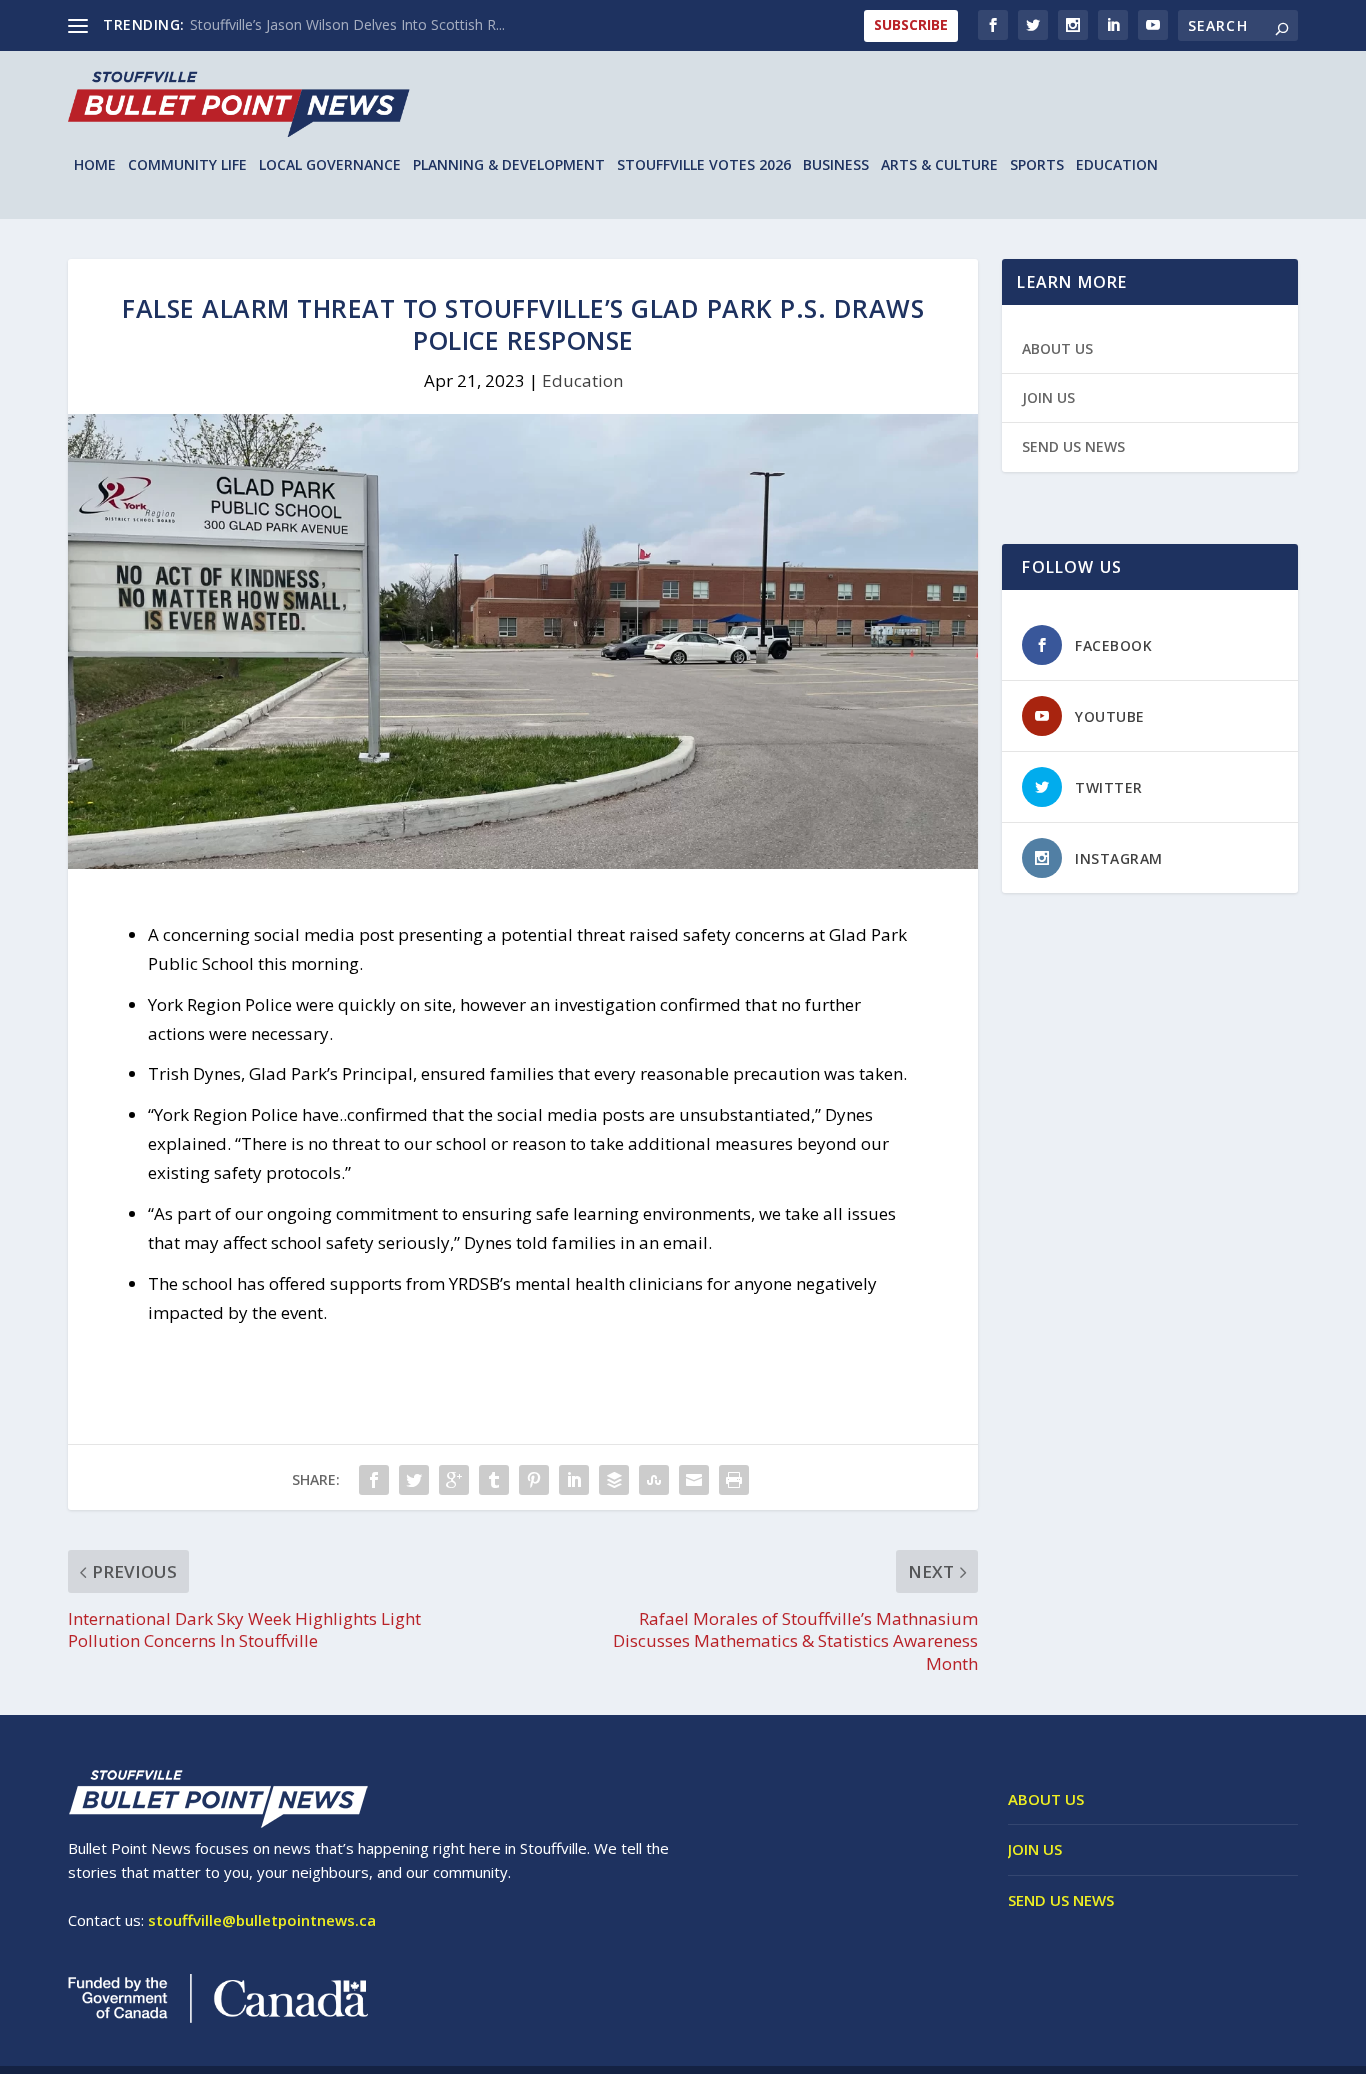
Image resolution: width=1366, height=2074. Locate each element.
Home (95, 165)
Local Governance (330, 165)
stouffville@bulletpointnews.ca (262, 1920)
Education (1117, 165)
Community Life (187, 165)
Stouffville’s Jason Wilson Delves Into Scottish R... (347, 24)
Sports (1037, 165)
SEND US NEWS (1073, 446)
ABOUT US (1057, 348)
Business (836, 165)
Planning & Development (509, 165)
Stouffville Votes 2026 (704, 165)
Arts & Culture (939, 165)
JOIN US (1048, 397)
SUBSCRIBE (911, 24)
